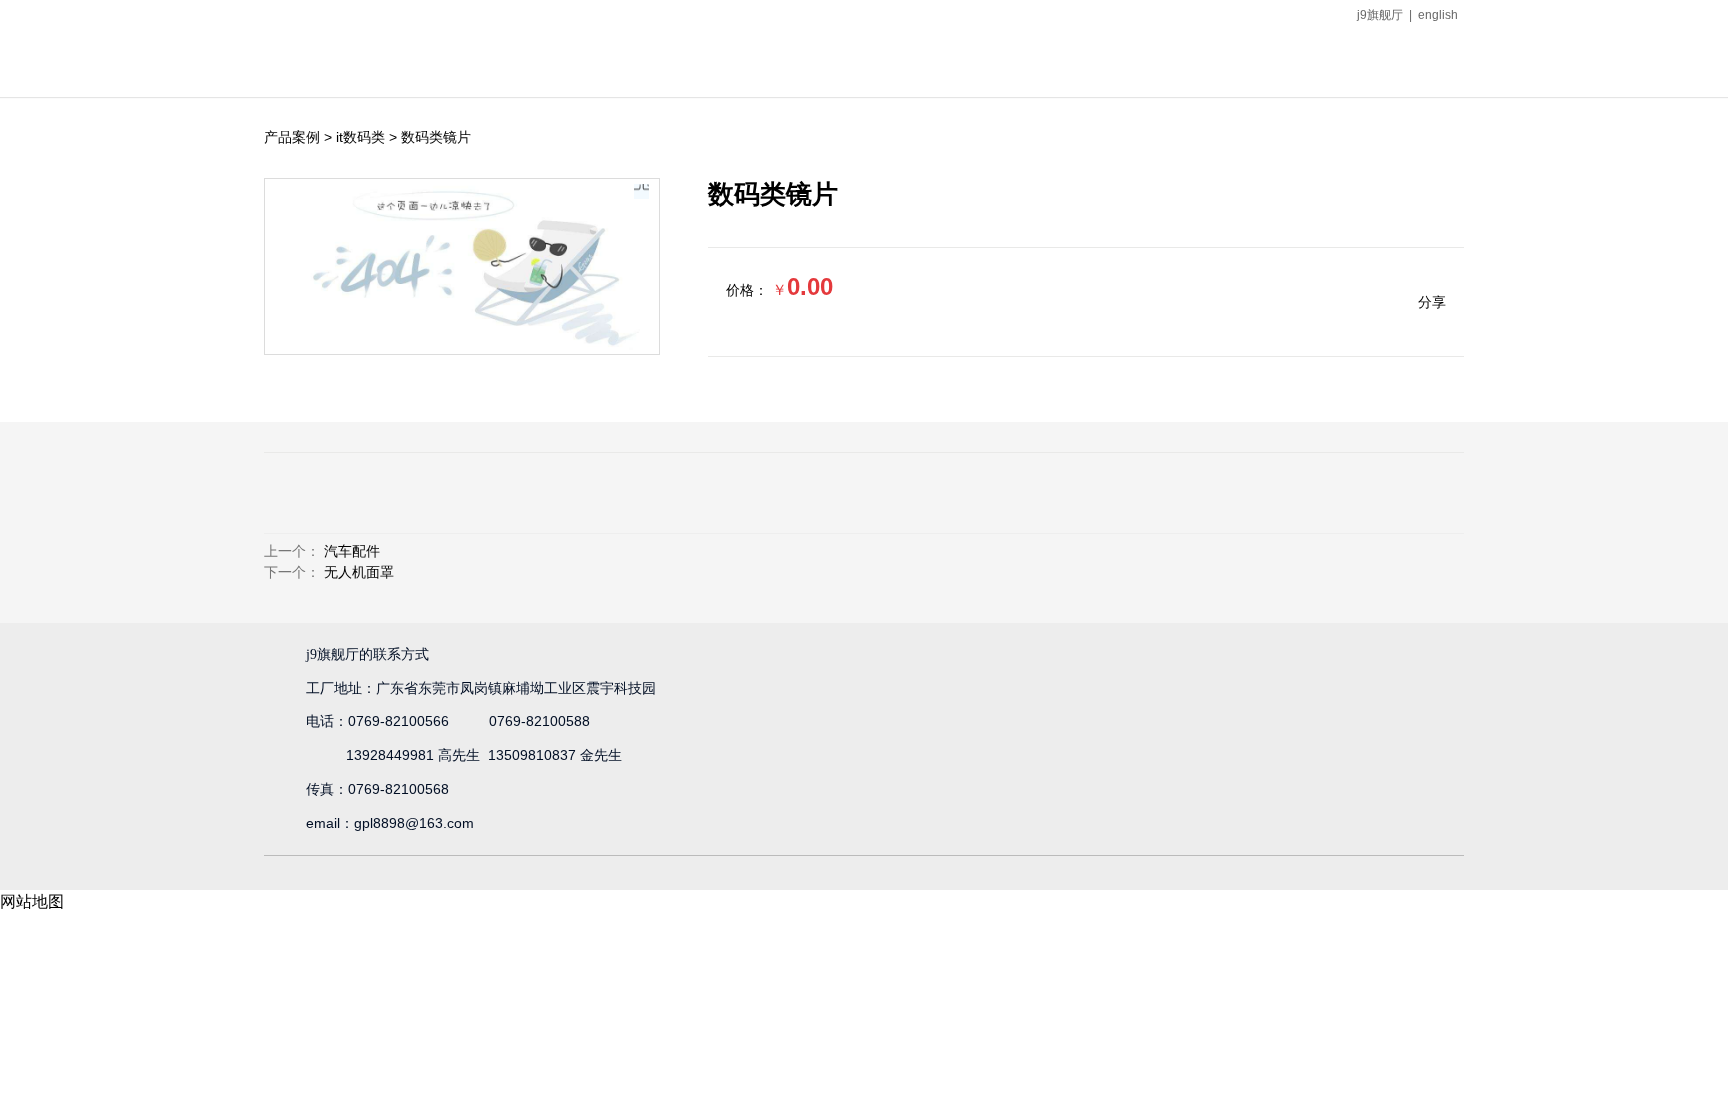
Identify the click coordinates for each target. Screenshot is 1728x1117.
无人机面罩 (359, 572)
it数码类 (360, 137)
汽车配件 (352, 551)
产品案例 (292, 137)
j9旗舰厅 (1380, 15)
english (1438, 15)
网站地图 (32, 901)
